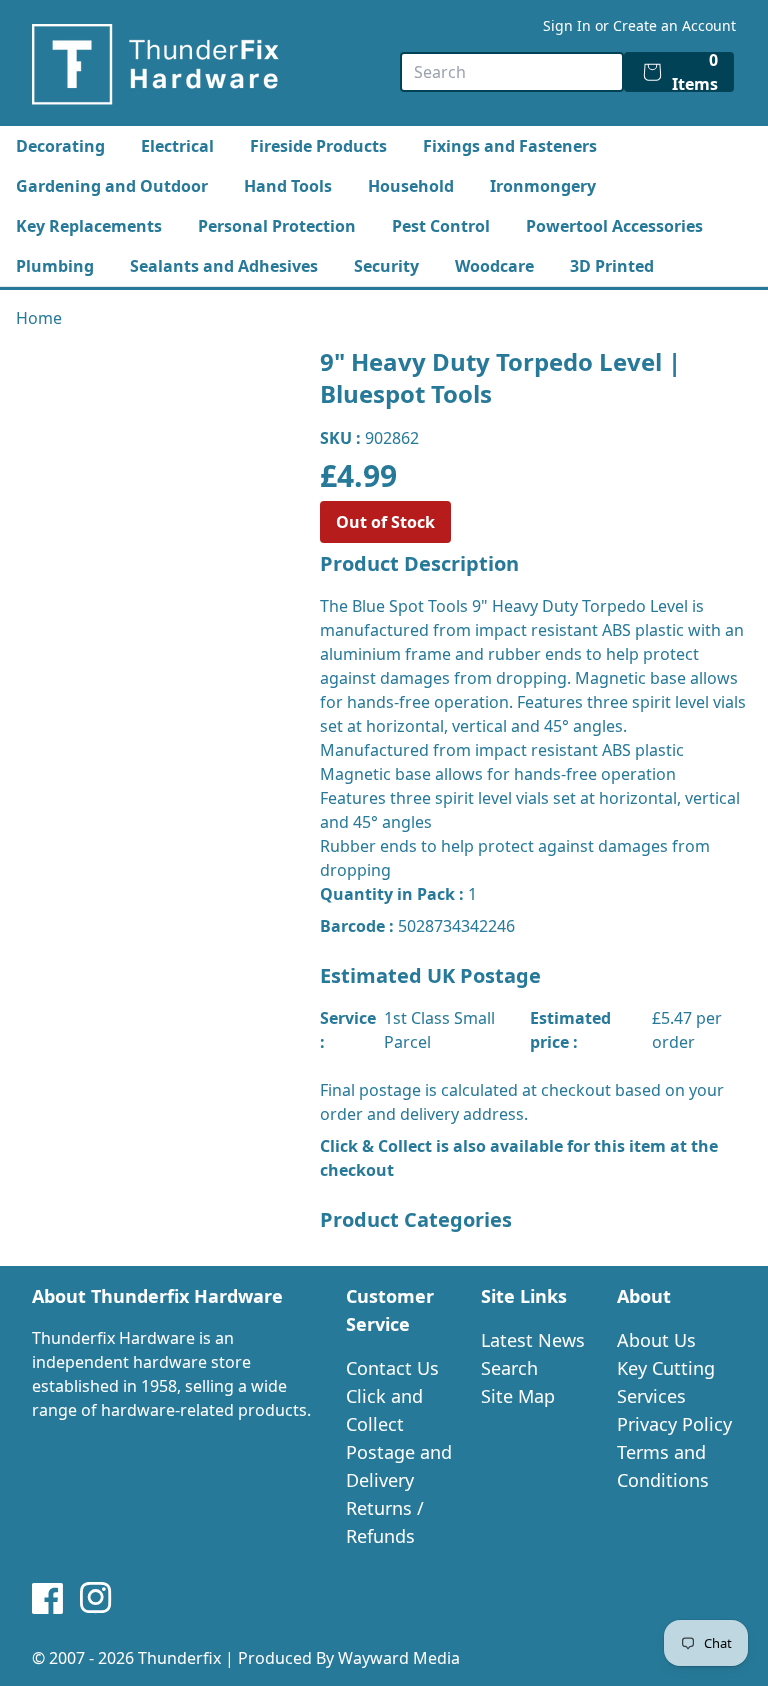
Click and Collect (384, 1410)
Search (509, 1368)
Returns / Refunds (385, 1522)
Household (411, 186)
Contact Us (392, 1368)
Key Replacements (89, 226)
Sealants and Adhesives (224, 266)
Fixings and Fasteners (510, 146)
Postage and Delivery (399, 1466)
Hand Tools (288, 186)
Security (386, 266)
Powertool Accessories (614, 226)
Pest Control (441, 226)
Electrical (177, 146)
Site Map (518, 1396)
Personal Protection (277, 226)
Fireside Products (318, 146)
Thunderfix (179, 1658)
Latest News (533, 1340)
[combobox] (512, 72)
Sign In (567, 25)
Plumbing (55, 266)
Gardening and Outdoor (112, 186)
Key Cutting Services (666, 1382)
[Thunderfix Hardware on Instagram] (96, 1598)
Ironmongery (543, 186)
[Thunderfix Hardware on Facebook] (48, 1598)
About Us (656, 1340)
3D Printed (612, 266)
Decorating (60, 146)
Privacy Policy (674, 1424)
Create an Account (674, 25)
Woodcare (494, 266)
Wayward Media (399, 1658)
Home (39, 318)
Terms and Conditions (663, 1466)
